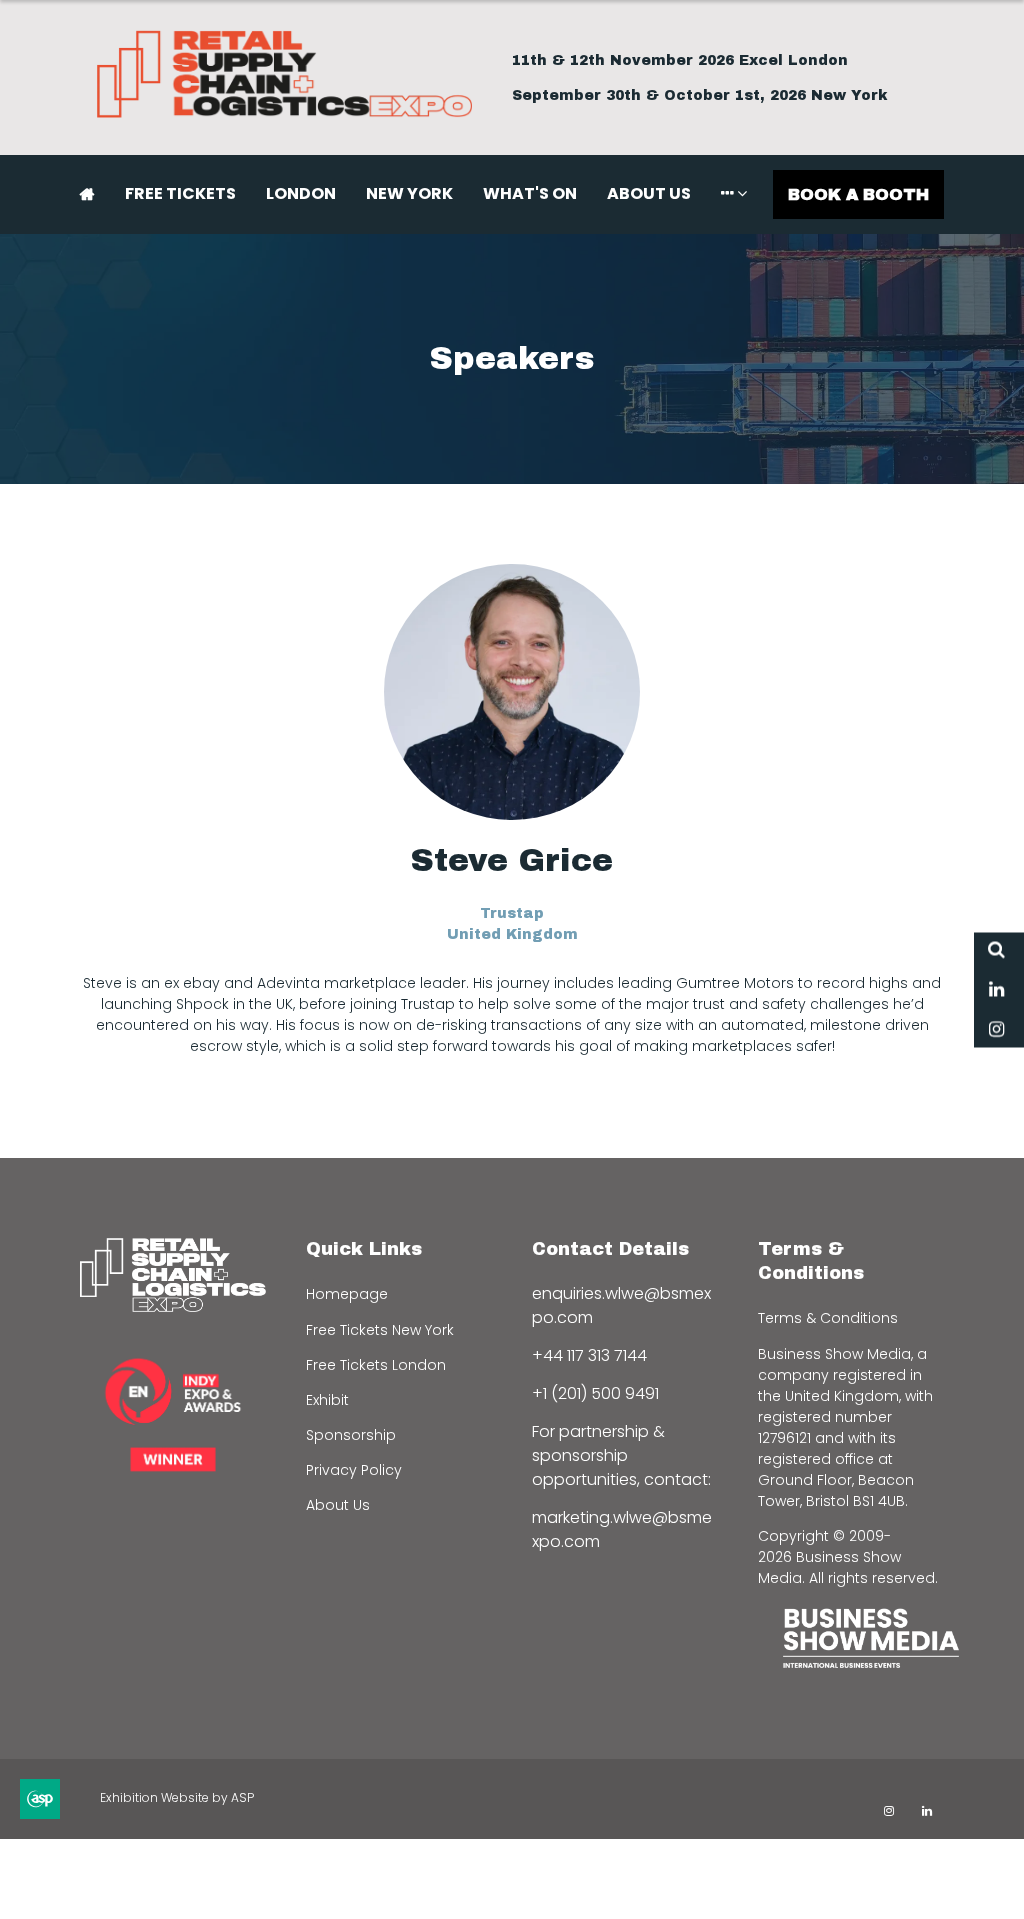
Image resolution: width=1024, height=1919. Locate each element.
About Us (649, 193)
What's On (530, 193)
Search (996, 949)
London (301, 193)
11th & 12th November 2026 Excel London (680, 60)
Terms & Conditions (828, 1318)
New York (409, 193)
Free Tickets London (376, 1365)
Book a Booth (858, 194)
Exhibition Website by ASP (177, 1797)
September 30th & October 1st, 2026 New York (700, 95)
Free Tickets (180, 193)
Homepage (347, 1294)
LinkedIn (996, 989)
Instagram (996, 1029)
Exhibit (327, 1400)
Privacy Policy (354, 1470)
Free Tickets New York (380, 1330)
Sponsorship (351, 1435)
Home (87, 194)
